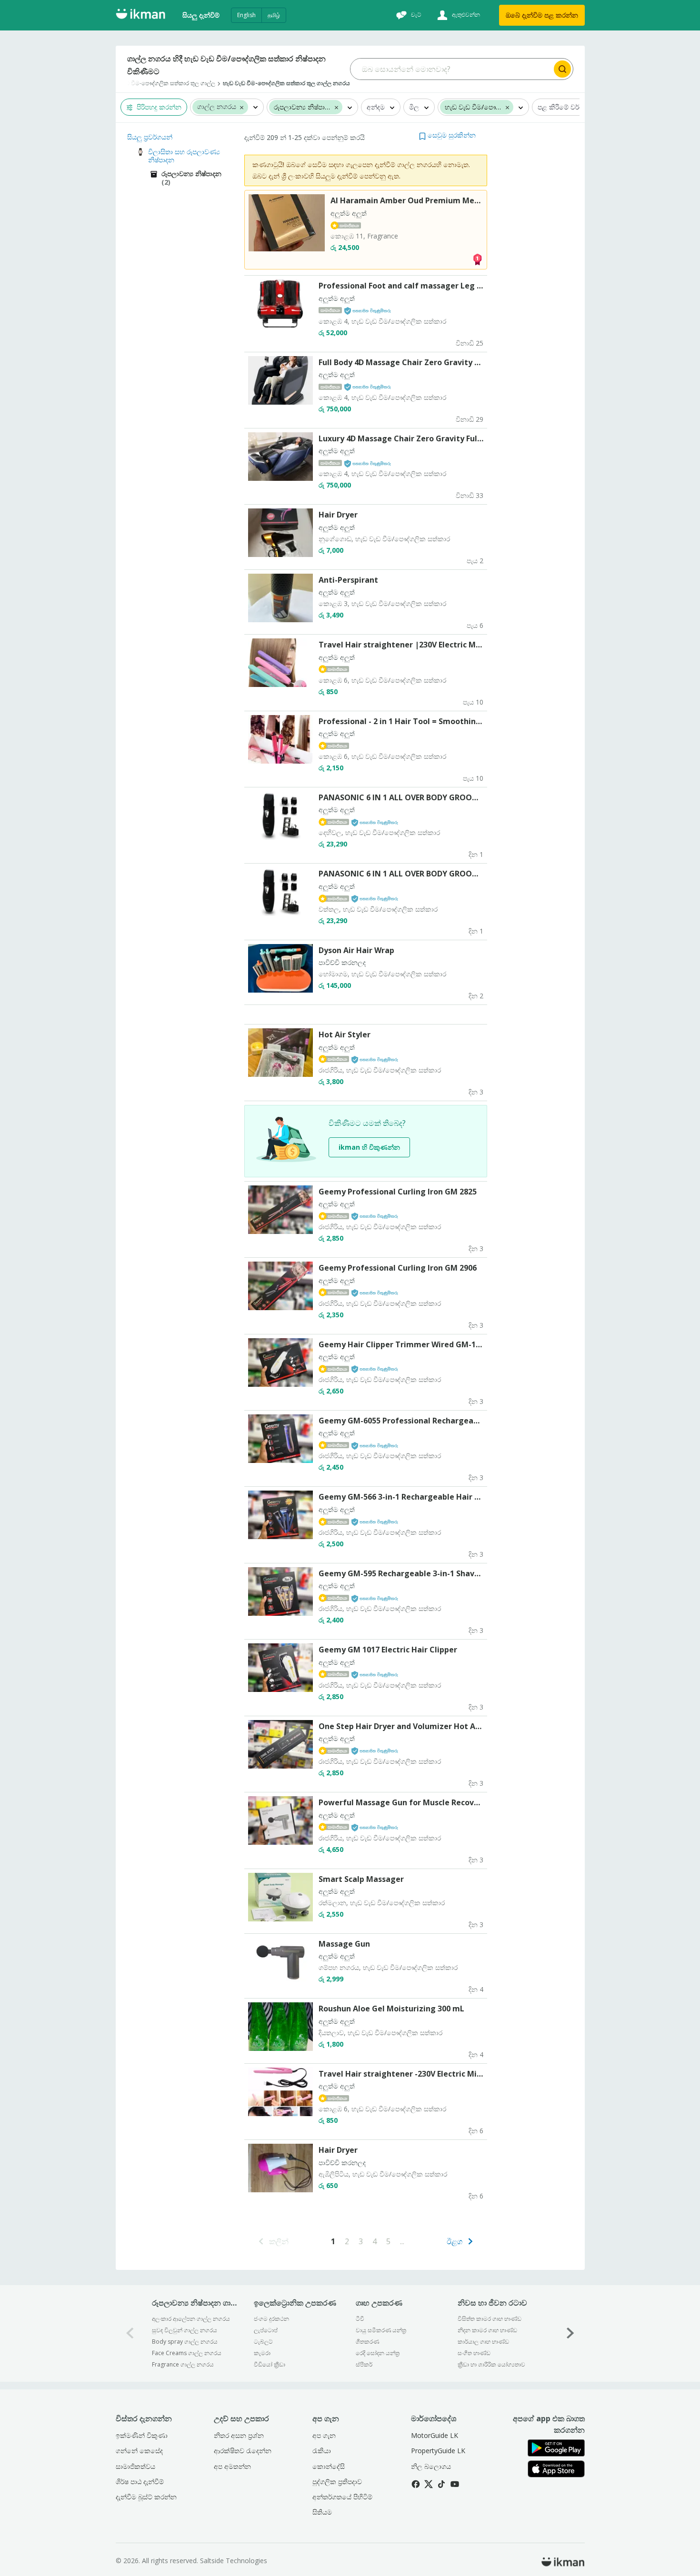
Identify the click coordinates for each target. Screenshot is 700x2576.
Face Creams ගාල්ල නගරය (187, 2353)
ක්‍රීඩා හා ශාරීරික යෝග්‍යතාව (491, 2364)
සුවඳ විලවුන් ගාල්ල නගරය (185, 2330)
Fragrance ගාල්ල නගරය (183, 2364)
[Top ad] (477, 259)
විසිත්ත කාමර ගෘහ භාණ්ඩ (490, 2319)
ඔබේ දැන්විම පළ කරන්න (542, 15)
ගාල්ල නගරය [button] (217, 107)
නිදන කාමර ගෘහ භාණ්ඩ (487, 2330)
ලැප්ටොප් (266, 2330)
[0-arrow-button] (130, 2333)
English (246, 15)
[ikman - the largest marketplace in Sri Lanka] (140, 15)
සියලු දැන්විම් (201, 15)
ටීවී (360, 2319)
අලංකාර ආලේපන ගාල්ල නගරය (191, 2319)
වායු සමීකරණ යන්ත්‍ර (381, 2330)
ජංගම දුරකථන (271, 2319)
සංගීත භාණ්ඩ (474, 2353)
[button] (242, 107)
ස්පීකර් (364, 2364)
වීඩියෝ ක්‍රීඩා (270, 2364)
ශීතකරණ (367, 2342)
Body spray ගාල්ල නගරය (185, 2342)
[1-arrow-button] (570, 2333)
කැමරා (262, 2353)
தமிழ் (274, 15)
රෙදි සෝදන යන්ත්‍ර (378, 2353)
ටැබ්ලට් (263, 2342)
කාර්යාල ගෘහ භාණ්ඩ (483, 2342)
